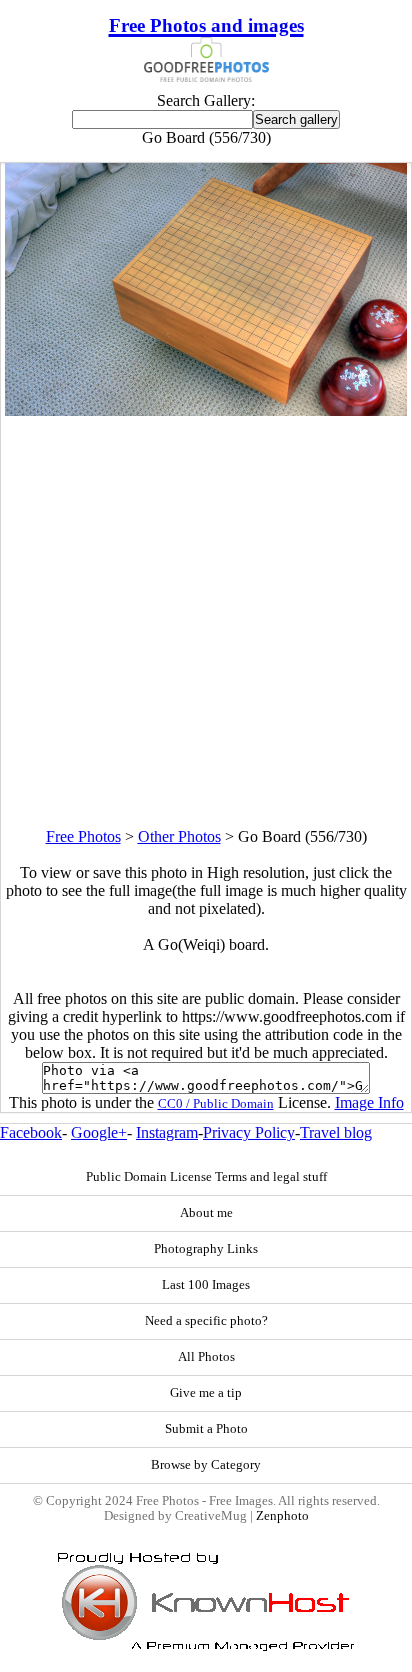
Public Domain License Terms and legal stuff (206, 1177)
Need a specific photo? (206, 1321)
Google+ (99, 1132)
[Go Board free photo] (206, 410)
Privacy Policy (249, 1132)
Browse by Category (206, 1465)
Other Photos (179, 836)
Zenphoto (282, 1516)
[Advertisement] (206, 622)
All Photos (206, 1357)
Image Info (369, 1102)
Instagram (167, 1132)
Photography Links (206, 1249)
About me (206, 1213)
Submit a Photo (206, 1429)
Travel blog (336, 1132)
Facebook (31, 1132)
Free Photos (83, 836)
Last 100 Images (206, 1285)
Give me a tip (206, 1393)
